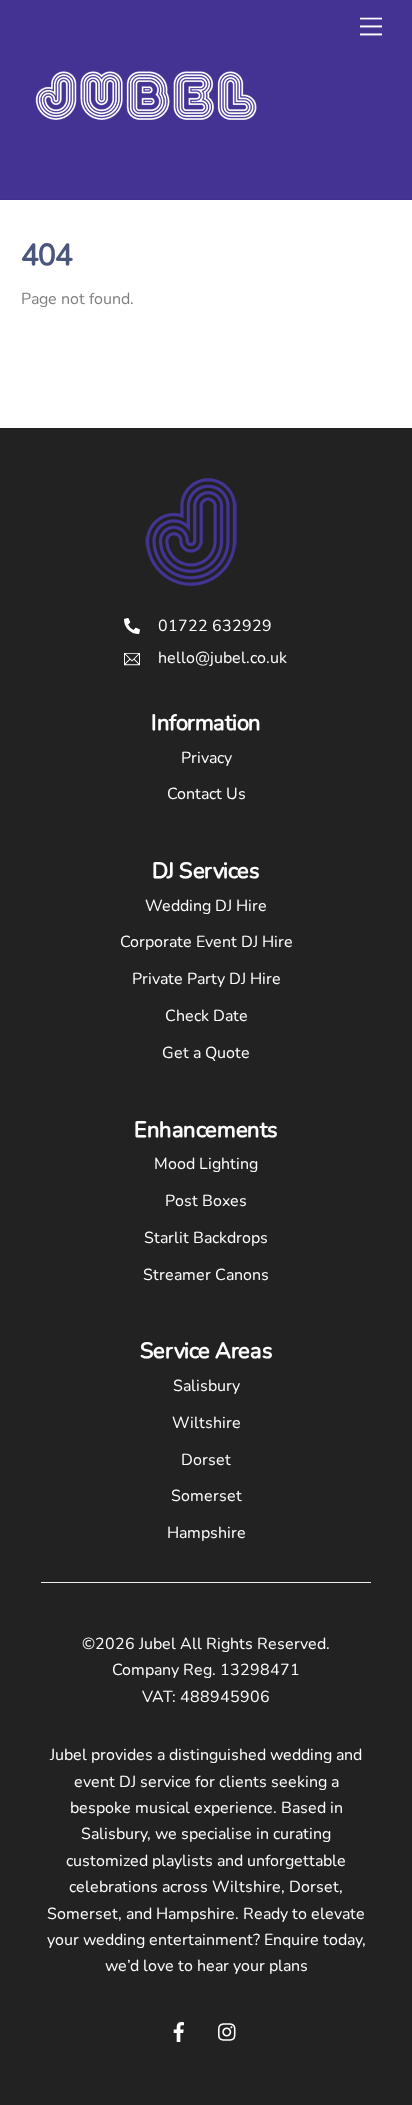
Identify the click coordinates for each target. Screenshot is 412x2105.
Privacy (206, 758)
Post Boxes (206, 1201)
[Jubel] (146, 163)
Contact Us (206, 794)
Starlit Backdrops (206, 1238)
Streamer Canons (206, 1275)
